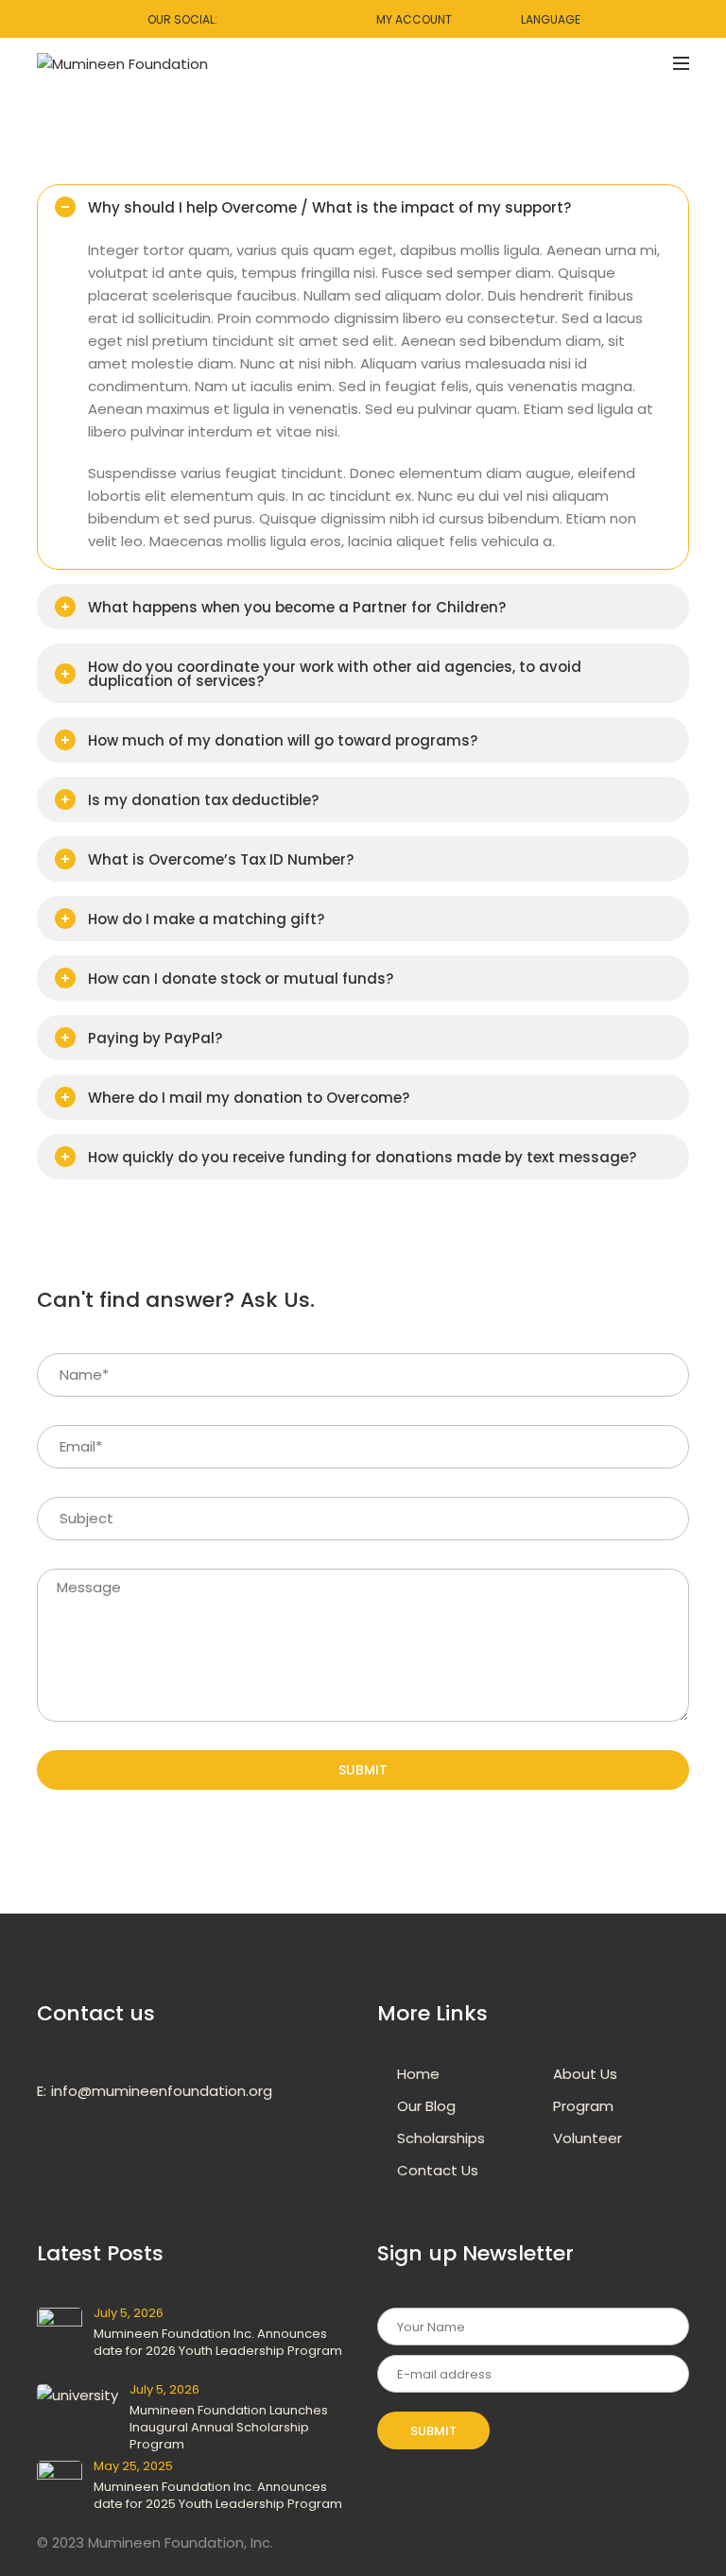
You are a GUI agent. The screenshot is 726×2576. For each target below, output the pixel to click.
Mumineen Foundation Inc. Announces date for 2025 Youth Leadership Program (218, 2495)
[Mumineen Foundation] (122, 63)
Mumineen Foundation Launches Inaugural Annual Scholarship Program (229, 2427)
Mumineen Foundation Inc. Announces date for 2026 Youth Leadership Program (218, 2342)
